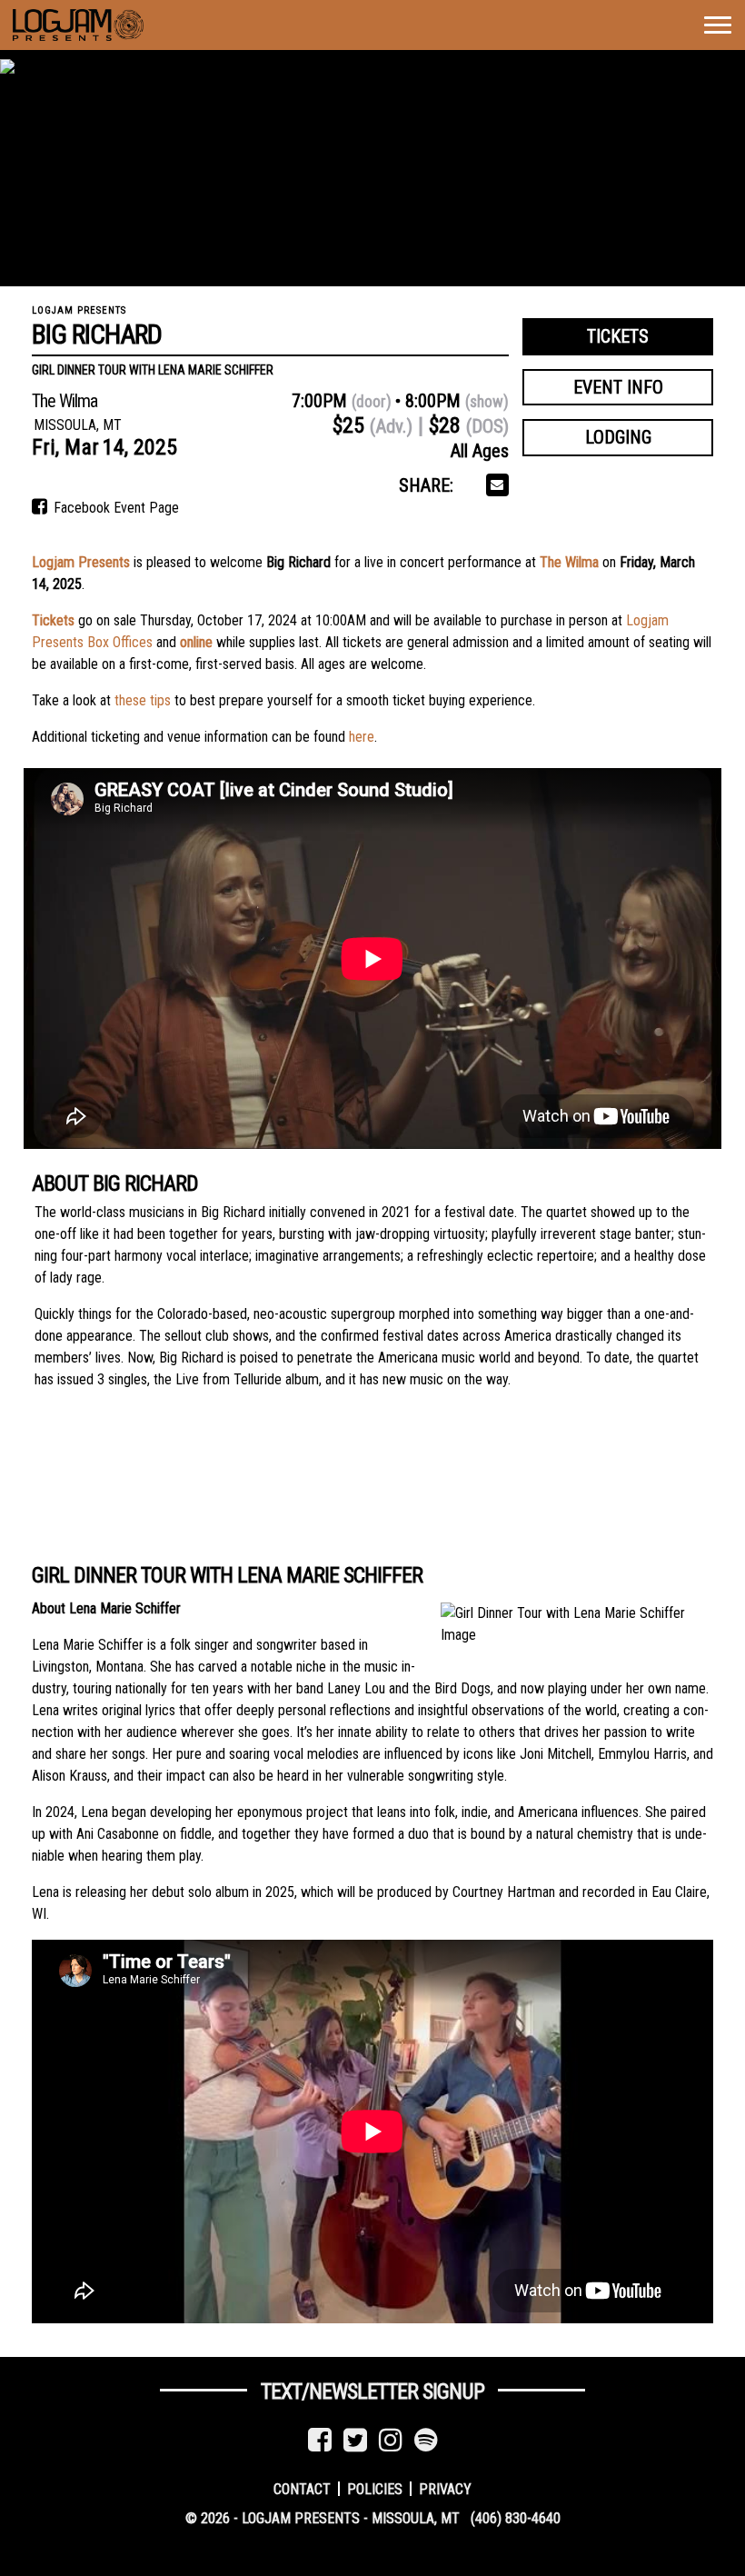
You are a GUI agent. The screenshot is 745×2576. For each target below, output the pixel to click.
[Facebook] (320, 2440)
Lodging (618, 437)
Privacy (445, 2488)
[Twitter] (355, 2440)
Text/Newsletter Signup (372, 2391)
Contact (302, 2488)
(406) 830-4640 (516, 2518)
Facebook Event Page (114, 508)
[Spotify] (426, 2440)
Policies (375, 2488)
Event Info (618, 387)
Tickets (618, 336)
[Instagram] (391, 2440)
